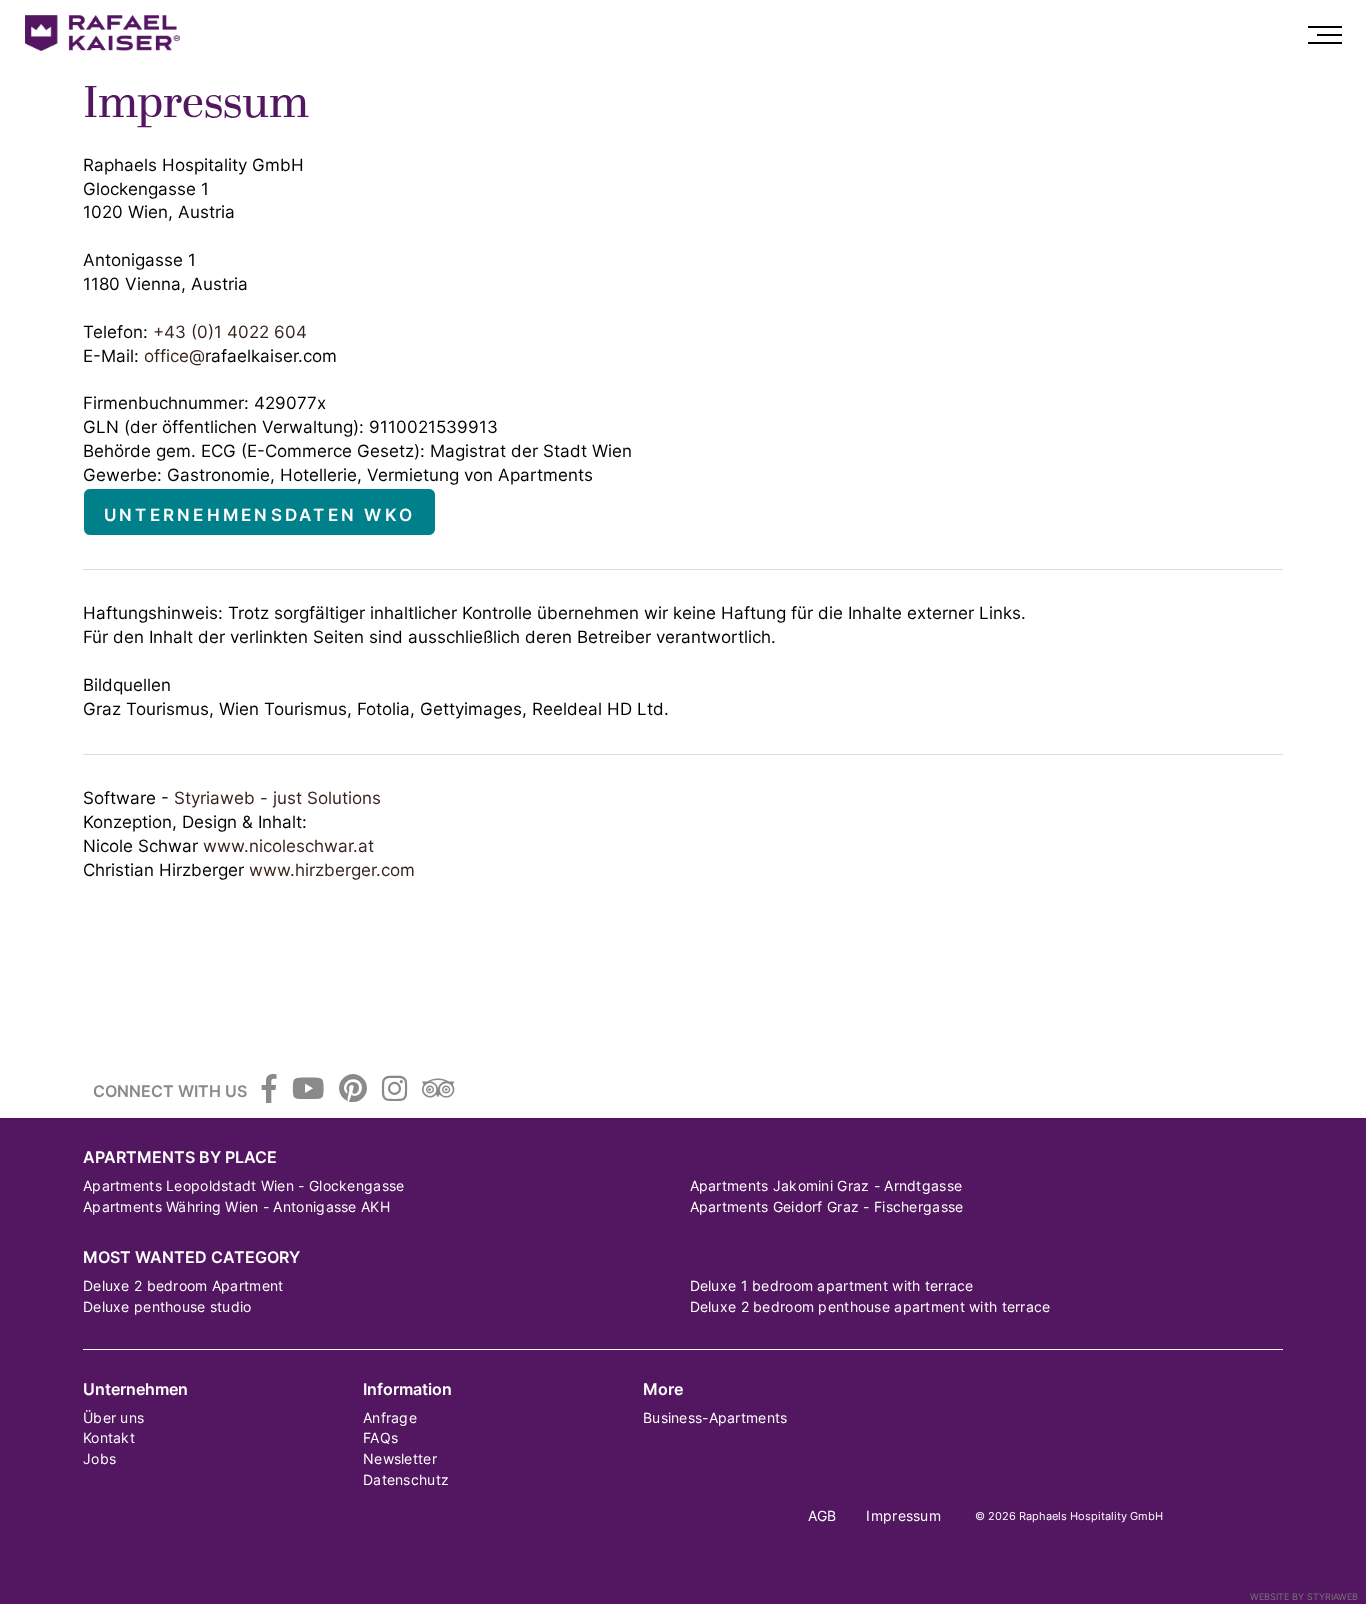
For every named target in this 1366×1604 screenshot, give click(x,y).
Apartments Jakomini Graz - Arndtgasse (826, 1185)
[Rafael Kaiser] (105, 33)
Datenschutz (406, 1479)
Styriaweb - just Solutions (277, 798)
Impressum (903, 1515)
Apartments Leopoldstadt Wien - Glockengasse (243, 1185)
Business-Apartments (715, 1417)
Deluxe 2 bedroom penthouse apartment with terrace (870, 1306)
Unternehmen (135, 1389)
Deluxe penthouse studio (167, 1306)
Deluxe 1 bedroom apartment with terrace (832, 1285)
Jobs (99, 1458)
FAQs (380, 1437)
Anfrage (390, 1417)
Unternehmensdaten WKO (259, 515)
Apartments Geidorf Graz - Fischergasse (827, 1206)
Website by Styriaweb (1304, 1596)
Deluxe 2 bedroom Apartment (183, 1285)
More (663, 1389)
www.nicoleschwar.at (288, 846)
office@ (174, 356)
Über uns (113, 1417)
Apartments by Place (180, 1157)
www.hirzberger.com (332, 870)
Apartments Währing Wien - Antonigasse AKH (236, 1206)
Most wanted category (191, 1257)
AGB (822, 1515)
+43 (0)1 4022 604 (230, 332)
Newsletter (400, 1458)
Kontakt (109, 1437)
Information (407, 1389)
